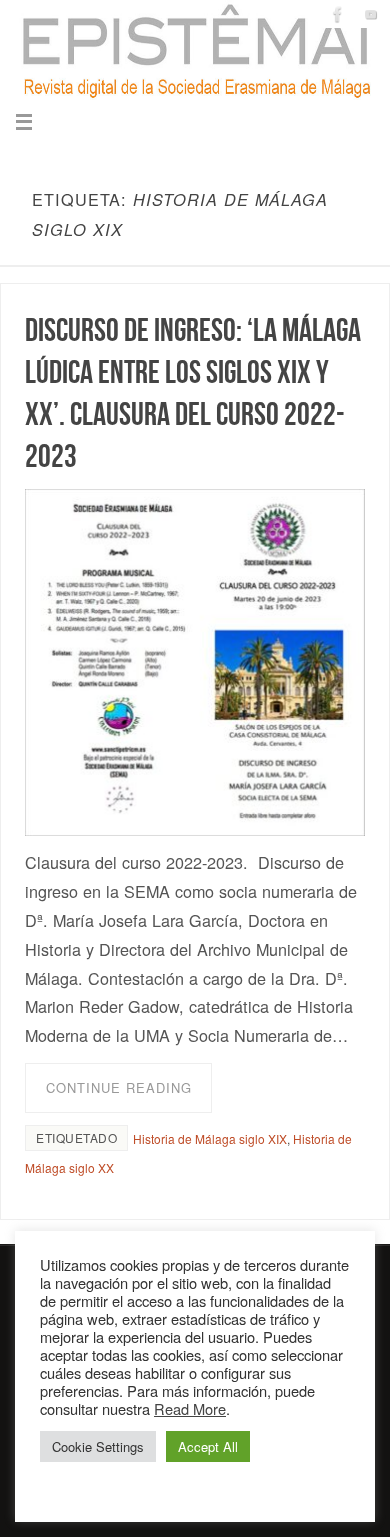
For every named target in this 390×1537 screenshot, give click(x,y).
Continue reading (119, 1087)
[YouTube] (371, 14)
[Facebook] (338, 14)
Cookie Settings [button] (98, 1446)
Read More (190, 1408)
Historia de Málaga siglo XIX (210, 1138)
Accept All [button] (208, 1446)
